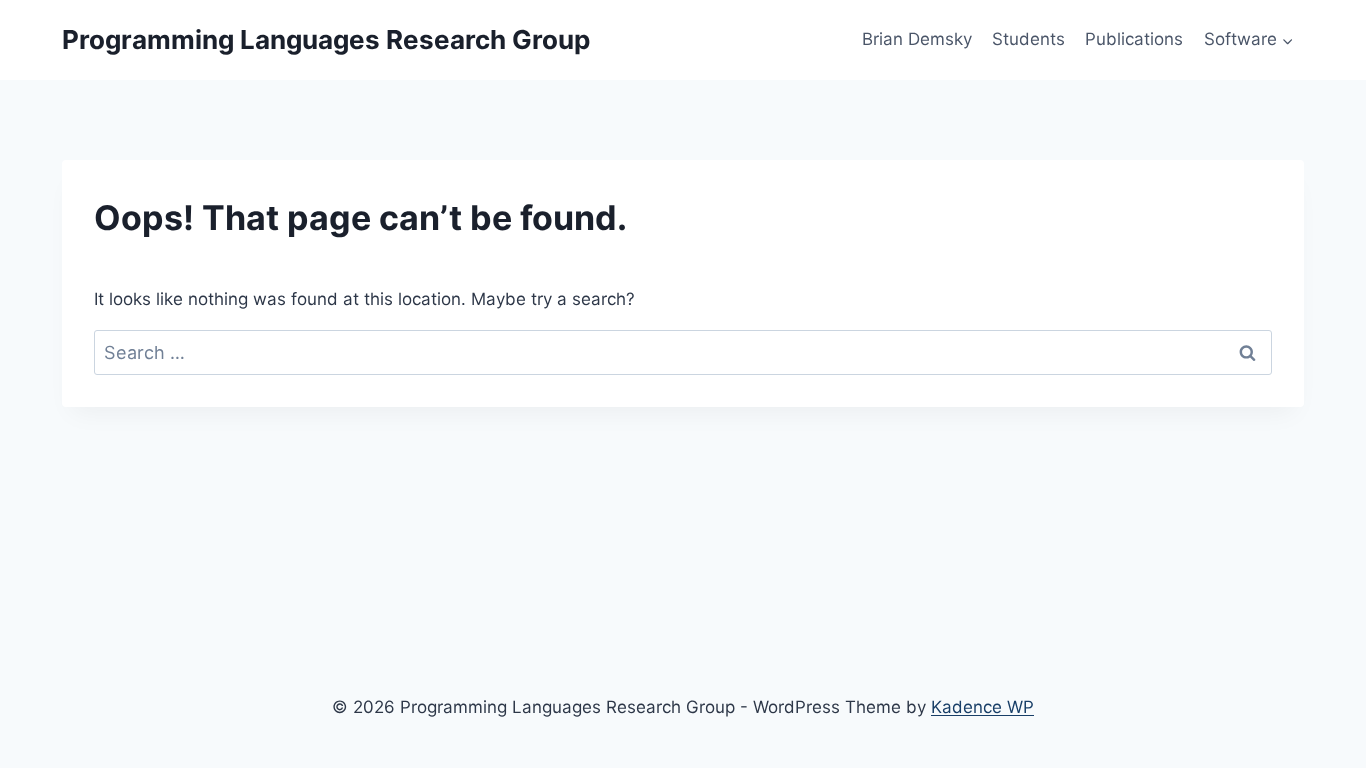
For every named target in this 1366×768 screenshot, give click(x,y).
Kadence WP (982, 707)
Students (1028, 39)
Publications (1134, 39)
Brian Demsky (917, 39)
